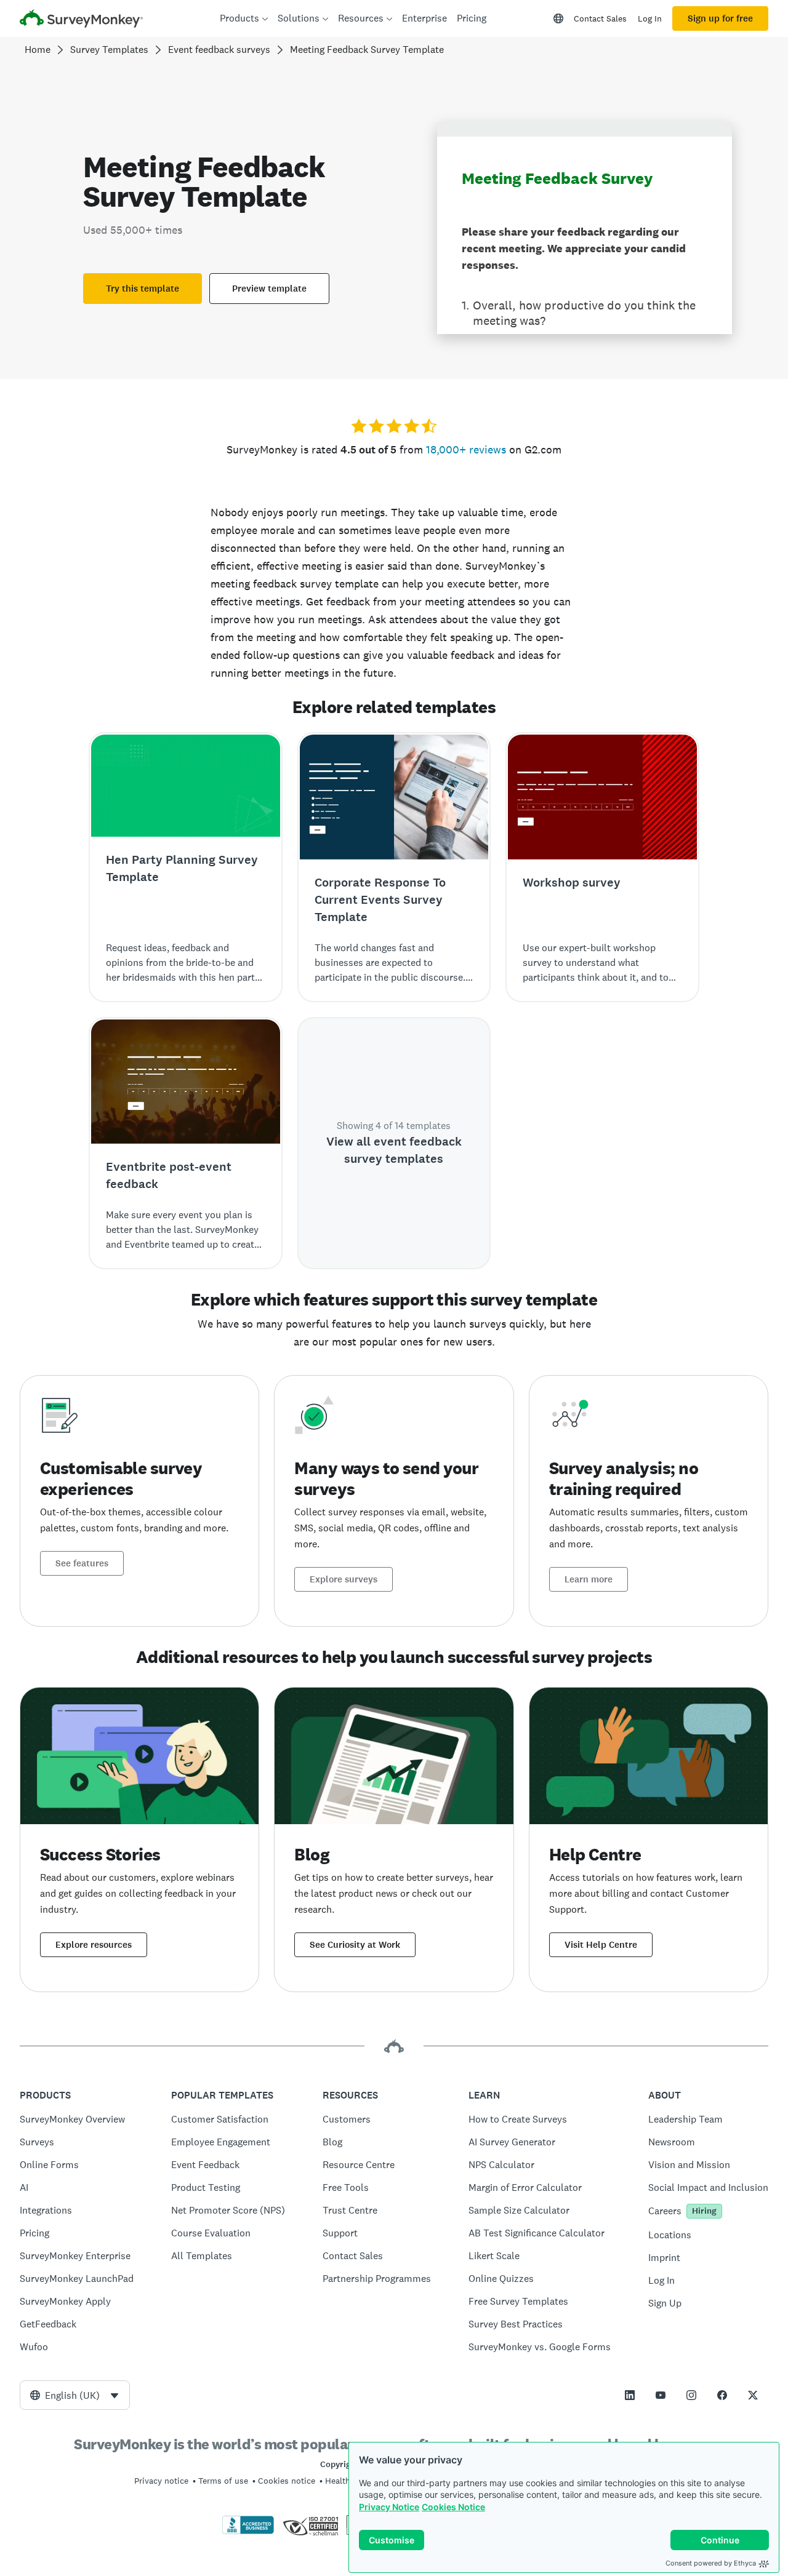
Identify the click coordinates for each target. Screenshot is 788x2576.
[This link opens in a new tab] (630, 2395)
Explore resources (94, 1945)
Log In (650, 18)
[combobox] (75, 2395)
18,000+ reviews (466, 449)
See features (82, 1563)
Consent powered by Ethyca (711, 2563)
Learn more (589, 1579)
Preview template (269, 289)
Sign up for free (720, 18)
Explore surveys (344, 1579)
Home (38, 50)
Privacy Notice (389, 2507)
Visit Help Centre (601, 1945)
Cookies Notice (453, 2507)
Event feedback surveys (219, 50)
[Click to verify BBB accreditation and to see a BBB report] (248, 2532)
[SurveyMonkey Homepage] (81, 20)
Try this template (143, 289)
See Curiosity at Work (355, 1945)
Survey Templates (109, 50)
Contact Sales (600, 18)
